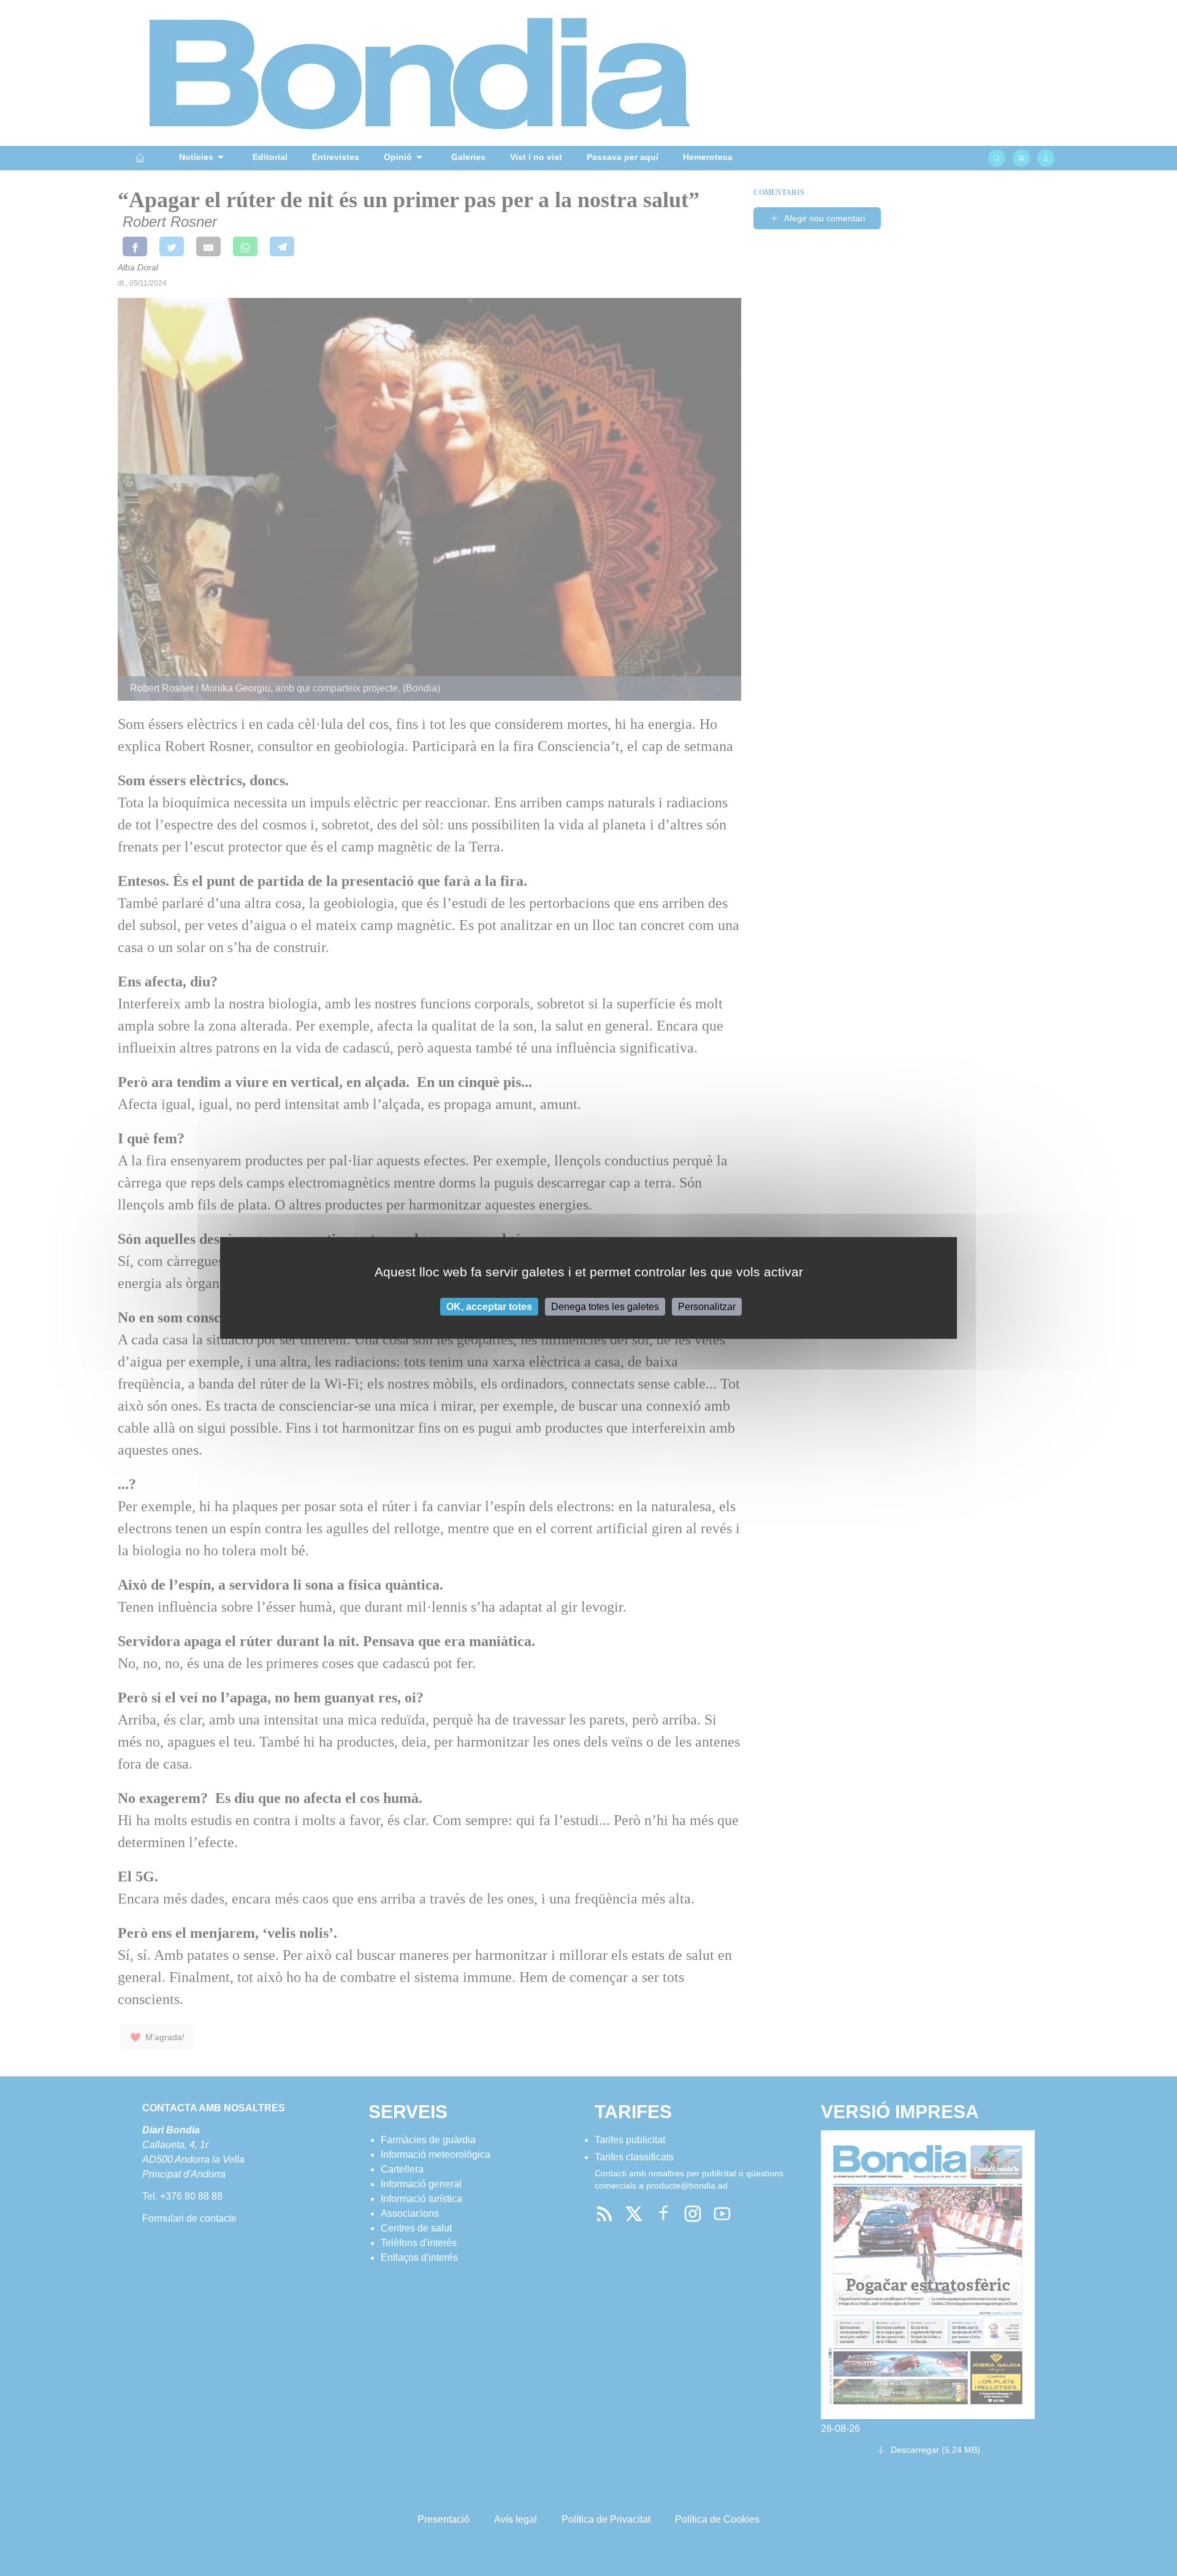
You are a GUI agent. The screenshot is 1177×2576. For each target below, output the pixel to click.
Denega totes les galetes (605, 1307)
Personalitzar (707, 1307)
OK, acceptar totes (489, 1307)
